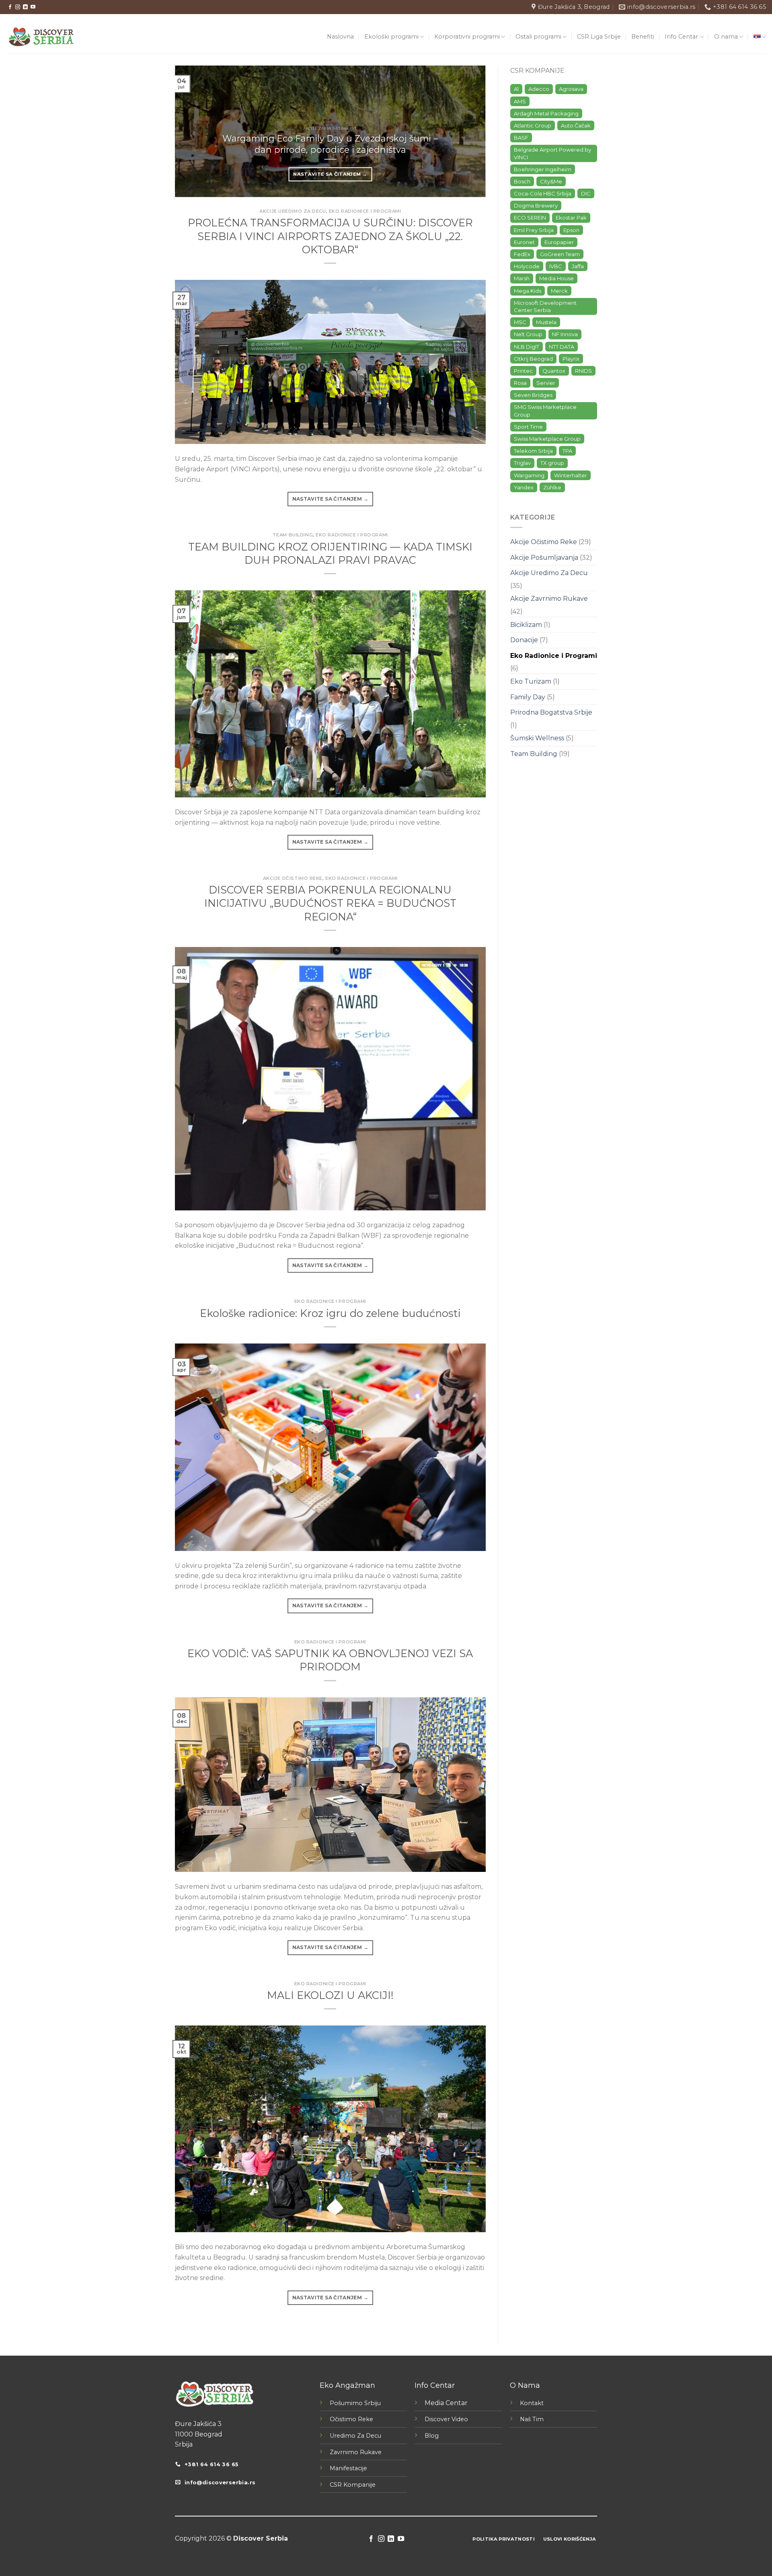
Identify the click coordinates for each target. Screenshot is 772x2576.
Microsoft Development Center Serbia (545, 306)
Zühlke (552, 487)
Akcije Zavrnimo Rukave (549, 599)
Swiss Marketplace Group (547, 439)
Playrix (571, 359)
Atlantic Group (533, 125)
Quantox (554, 371)
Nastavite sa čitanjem (330, 174)
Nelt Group (528, 334)
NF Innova (565, 334)
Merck (559, 291)
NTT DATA (562, 347)
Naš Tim (532, 2419)
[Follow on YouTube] (33, 7)
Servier (546, 383)
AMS (520, 101)
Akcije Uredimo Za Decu (293, 211)
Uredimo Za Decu (355, 2436)
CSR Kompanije (353, 2485)
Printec (523, 371)
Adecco (539, 89)
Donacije (524, 640)
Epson (571, 230)
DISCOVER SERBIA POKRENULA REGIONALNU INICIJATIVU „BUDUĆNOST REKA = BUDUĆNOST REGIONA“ (330, 903)
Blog (432, 2436)
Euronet (524, 242)
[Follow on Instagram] (18, 7)
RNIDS (583, 371)
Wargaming (529, 475)
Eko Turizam (531, 681)
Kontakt (532, 2403)
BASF (521, 138)
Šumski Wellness (537, 738)
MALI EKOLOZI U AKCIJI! (330, 1995)
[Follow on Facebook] (10, 7)
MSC (520, 322)
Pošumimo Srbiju (355, 2403)
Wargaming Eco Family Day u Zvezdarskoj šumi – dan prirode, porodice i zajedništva (330, 144)
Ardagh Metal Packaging (546, 113)
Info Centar (681, 37)
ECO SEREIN (530, 218)
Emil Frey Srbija (534, 230)
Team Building (293, 535)
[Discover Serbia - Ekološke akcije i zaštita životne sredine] (41, 37)
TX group (552, 463)
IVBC (556, 266)
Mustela (546, 322)
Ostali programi (538, 37)
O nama (726, 37)
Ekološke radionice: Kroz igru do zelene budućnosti (330, 1313)
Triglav (522, 463)
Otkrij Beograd (533, 359)
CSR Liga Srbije (599, 37)
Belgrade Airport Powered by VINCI (552, 153)
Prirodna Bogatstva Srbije (551, 712)
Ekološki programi (391, 37)
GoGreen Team (560, 254)
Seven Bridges (533, 395)
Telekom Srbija (533, 451)
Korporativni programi (467, 37)
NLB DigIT (527, 347)
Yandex (524, 487)
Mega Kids (528, 291)
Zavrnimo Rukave (356, 2452)
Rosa (520, 383)
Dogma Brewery (536, 205)
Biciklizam (526, 625)
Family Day (528, 697)
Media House (556, 278)
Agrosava (571, 89)
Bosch (522, 181)
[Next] (469, 131)
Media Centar (446, 2403)
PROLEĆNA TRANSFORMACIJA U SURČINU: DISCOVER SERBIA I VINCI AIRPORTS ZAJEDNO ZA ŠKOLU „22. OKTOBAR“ (330, 236)
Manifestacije (348, 2468)
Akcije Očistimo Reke (293, 878)
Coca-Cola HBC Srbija (543, 193)
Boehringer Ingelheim (543, 169)
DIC (586, 193)
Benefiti (643, 37)
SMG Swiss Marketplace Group (545, 411)
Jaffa (578, 266)
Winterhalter (571, 475)
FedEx (522, 254)
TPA (567, 451)
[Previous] (191, 131)
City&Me (551, 181)
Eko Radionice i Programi (365, 211)
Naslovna (340, 37)
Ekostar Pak (571, 218)
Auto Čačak (576, 125)
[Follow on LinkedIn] (25, 7)
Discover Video (446, 2419)
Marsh (522, 278)
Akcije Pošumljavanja (544, 558)
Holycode (527, 266)
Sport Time (528, 427)
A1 (516, 89)
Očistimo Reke (351, 2419)
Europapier (559, 242)
